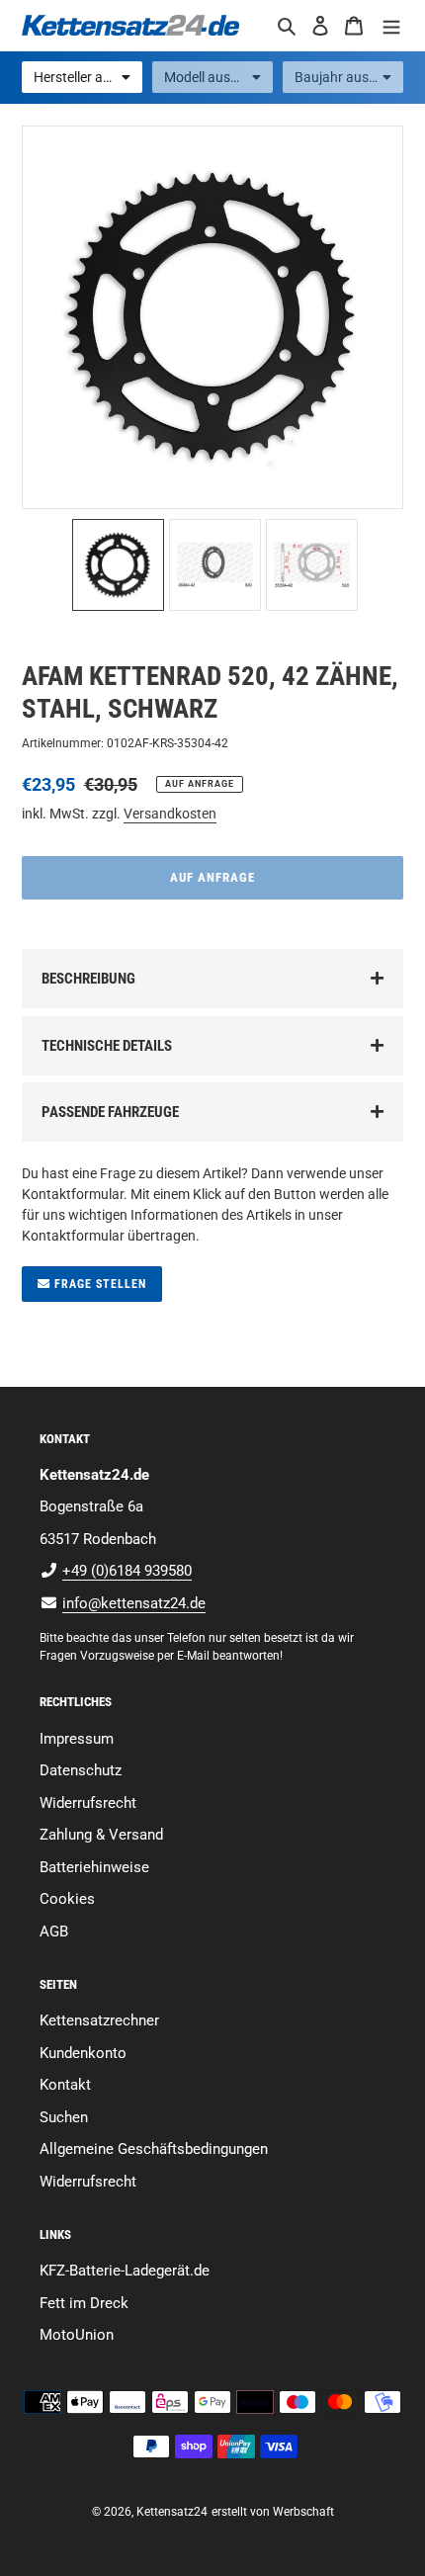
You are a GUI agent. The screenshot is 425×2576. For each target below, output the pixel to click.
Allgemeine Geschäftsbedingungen (154, 2149)
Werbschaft (303, 2512)
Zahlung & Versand (101, 1835)
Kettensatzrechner (99, 2020)
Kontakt (65, 2085)
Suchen (64, 2117)
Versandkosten (170, 814)
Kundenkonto (83, 2053)
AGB (54, 1932)
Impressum (77, 1739)
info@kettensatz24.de (134, 1603)
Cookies (67, 1899)
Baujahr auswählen (349, 77)
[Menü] (391, 25)
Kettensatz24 (172, 2512)
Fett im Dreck (84, 2303)
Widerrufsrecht (88, 1803)
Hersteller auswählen (88, 77)
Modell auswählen (218, 77)
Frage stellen (98, 1284)
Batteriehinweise (94, 1867)
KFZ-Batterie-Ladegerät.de (125, 2271)
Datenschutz (81, 1770)
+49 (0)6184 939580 (127, 1571)
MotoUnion (77, 2335)
